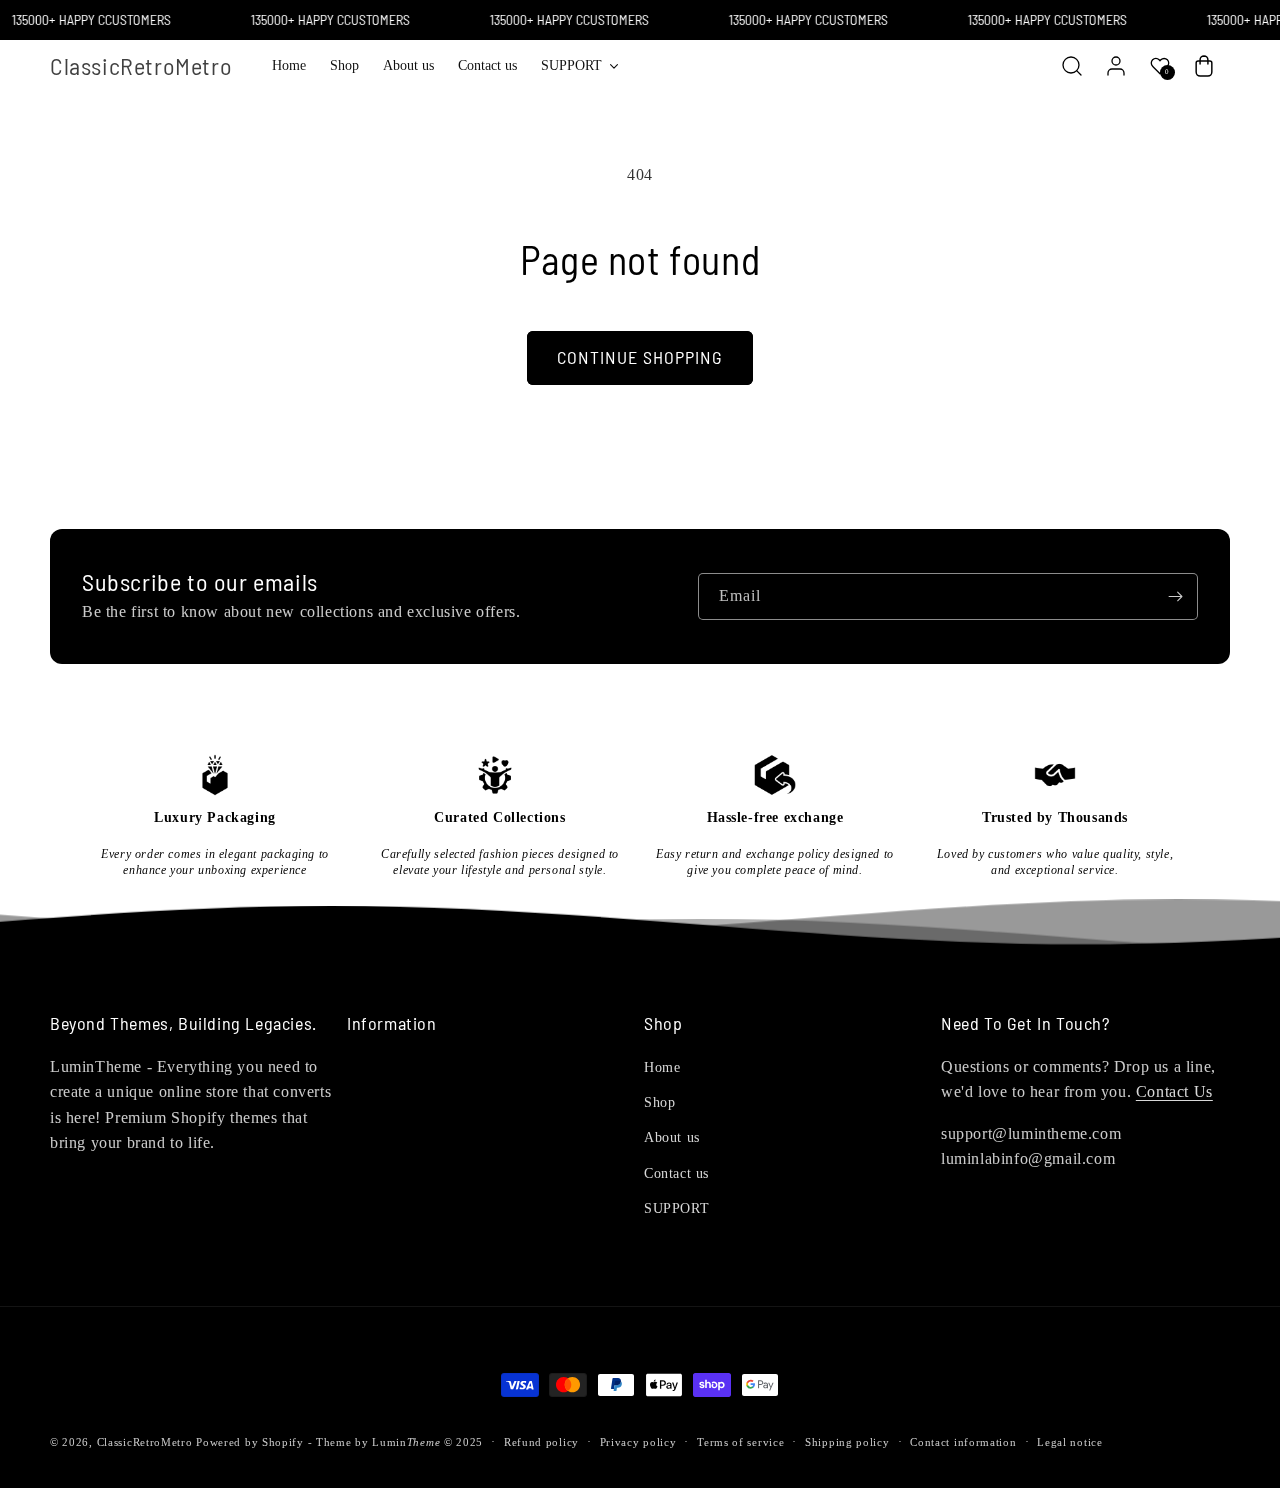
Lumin (406, 1442)
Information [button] (392, 1024)
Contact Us (1174, 1091)
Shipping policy (847, 1442)
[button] (579, 66)
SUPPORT (676, 1208)
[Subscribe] (1175, 596)
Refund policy (541, 1442)
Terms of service (740, 1442)
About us (672, 1137)
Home (662, 1067)
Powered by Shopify (250, 1442)
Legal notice (1069, 1442)
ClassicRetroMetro (145, 1442)
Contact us (676, 1173)
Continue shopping (640, 357)
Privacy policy (638, 1442)
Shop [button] (663, 1024)
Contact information (963, 1442)
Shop (659, 1102)
